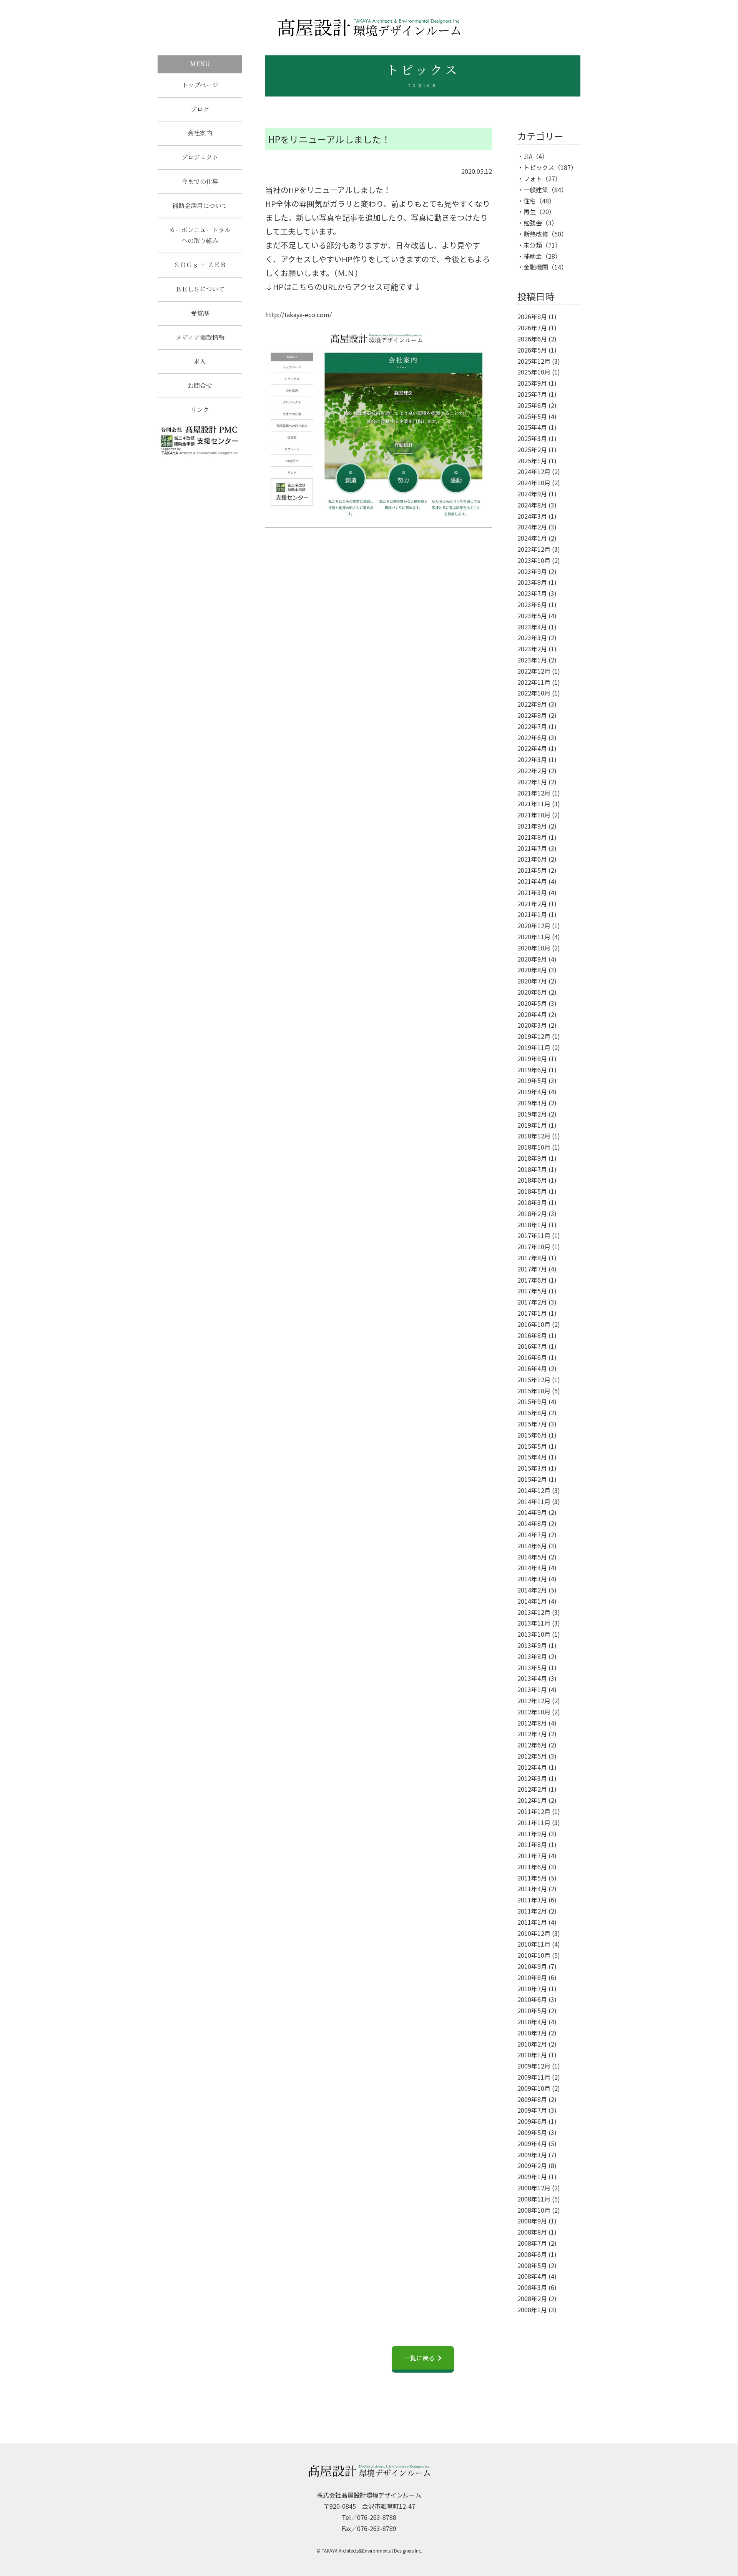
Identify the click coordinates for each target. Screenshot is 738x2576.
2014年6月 (532, 1546)
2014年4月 (532, 1568)
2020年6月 (532, 992)
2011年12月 (534, 1811)
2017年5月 (532, 1291)
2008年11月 (534, 2199)
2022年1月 (532, 782)
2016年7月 (532, 1346)
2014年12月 (534, 1490)
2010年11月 (534, 1944)
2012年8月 (532, 1723)
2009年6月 (532, 2121)
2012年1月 (532, 1800)
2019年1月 (532, 1125)
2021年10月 (534, 815)
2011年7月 (532, 1855)
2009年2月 (532, 2165)
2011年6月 (532, 1867)
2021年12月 (534, 793)
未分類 (533, 245)
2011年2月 (532, 1911)
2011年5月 (532, 1878)
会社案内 (200, 133)
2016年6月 (532, 1357)
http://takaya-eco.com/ (298, 315)
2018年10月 (534, 1147)
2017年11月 (534, 1235)
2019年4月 (532, 1092)
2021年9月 (532, 826)
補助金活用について (200, 206)
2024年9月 (532, 494)
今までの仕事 (200, 181)
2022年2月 (532, 770)
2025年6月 (532, 405)
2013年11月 (534, 1623)
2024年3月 (532, 516)
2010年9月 (532, 1966)
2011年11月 (534, 1822)
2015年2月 (532, 1479)
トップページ (200, 85)
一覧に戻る (419, 2358)
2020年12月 (534, 925)
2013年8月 (532, 1656)
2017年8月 (532, 1258)
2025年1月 (532, 461)
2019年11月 (534, 1047)
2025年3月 (532, 438)
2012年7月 (532, 1734)
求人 (200, 361)
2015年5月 (532, 1446)
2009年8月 (532, 2099)
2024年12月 (534, 471)
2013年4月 (532, 1678)
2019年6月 (532, 1070)
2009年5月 (532, 2132)
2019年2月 (532, 1114)
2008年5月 (532, 2265)
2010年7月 (532, 1989)
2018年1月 (532, 1225)
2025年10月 (534, 372)
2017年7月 (532, 1269)
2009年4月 (532, 2143)
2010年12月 (534, 1933)
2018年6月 (532, 1180)
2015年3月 (532, 1468)
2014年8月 (532, 1523)
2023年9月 (532, 571)
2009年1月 (532, 2177)
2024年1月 (532, 538)
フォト (533, 178)
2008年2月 (532, 2298)
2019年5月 (532, 1080)
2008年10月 (534, 2210)
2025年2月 (532, 449)
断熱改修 (536, 234)
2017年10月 (534, 1246)
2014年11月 (534, 1501)
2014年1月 (532, 1601)
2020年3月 (532, 1025)
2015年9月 (532, 1401)
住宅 (530, 201)
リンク (200, 410)
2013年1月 (532, 1689)
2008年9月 (532, 2221)
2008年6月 (532, 2254)
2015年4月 (532, 1457)
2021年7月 (532, 848)
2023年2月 (532, 649)
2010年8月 (532, 1977)
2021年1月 (532, 914)
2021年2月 (532, 904)
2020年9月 (532, 959)
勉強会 (533, 223)
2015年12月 (534, 1380)
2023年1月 (532, 660)
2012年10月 (534, 1712)
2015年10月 (534, 1391)
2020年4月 (532, 1014)
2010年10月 (534, 1955)
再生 (530, 211)
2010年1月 (532, 2055)
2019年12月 (534, 1036)
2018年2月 (532, 1213)
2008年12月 (534, 2188)
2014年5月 (532, 1557)
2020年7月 (532, 981)
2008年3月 (532, 2287)
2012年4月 (532, 1767)
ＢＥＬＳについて (200, 289)
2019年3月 (532, 1103)
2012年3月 (532, 1778)
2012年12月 (534, 1701)
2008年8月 (532, 2232)
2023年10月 (534, 560)
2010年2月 (532, 2044)
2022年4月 (532, 748)
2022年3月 (532, 759)
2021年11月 (534, 804)
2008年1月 (532, 2310)
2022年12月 (534, 671)
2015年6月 (532, 1435)
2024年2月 (532, 527)
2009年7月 (532, 2110)
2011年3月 (532, 1900)
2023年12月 (534, 549)
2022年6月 (532, 737)
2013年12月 (534, 1612)
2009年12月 (534, 2066)
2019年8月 (532, 1058)
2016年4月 (532, 1368)
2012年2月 (532, 1789)
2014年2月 (532, 1590)
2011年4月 (532, 1889)
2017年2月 (532, 1302)
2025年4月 (532, 427)
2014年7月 (532, 1534)
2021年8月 (532, 837)
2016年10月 (534, 1324)
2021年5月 (532, 870)
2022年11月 (534, 682)
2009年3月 (532, 2155)
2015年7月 (532, 1424)
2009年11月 (534, 2077)
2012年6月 (532, 1745)
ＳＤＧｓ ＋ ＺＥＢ (200, 265)
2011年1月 (532, 1922)
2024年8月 (532, 505)
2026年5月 (532, 350)
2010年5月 (532, 2010)
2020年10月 (534, 948)
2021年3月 (532, 892)
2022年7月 (532, 726)
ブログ (200, 109)
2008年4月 (532, 2276)
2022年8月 (532, 715)
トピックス (539, 167)
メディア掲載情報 (200, 337)
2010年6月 (532, 1999)
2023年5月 (532, 616)
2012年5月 (532, 1756)
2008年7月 (532, 2243)
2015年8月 (532, 1413)
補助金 (533, 256)
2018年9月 (532, 1158)
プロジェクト (200, 157)
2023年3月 (532, 637)
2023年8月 (532, 582)
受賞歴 (200, 313)
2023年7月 (532, 593)
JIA (528, 156)
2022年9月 (532, 704)
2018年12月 (534, 1136)
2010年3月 (532, 2033)
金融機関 (536, 267)
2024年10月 (534, 483)
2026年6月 (532, 339)
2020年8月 (532, 970)
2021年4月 (532, 881)
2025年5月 (532, 416)
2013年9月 (532, 1645)
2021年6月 (532, 859)
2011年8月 (532, 1844)
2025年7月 (532, 394)
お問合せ (200, 385)
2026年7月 (532, 328)
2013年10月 (534, 1634)
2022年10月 (534, 693)
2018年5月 (532, 1191)
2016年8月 (532, 1335)
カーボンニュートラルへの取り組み (200, 235)
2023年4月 (532, 627)
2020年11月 (534, 937)
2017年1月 (532, 1313)
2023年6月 (532, 604)
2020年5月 (532, 1003)
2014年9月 (532, 1512)
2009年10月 (534, 2088)
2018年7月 (532, 1169)
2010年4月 (532, 2022)
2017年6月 (532, 1280)
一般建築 (536, 190)
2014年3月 (532, 1579)
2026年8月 (532, 316)
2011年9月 (532, 1834)
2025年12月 (534, 361)
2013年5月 (532, 1667)
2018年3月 (532, 1202)
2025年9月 (532, 383)
